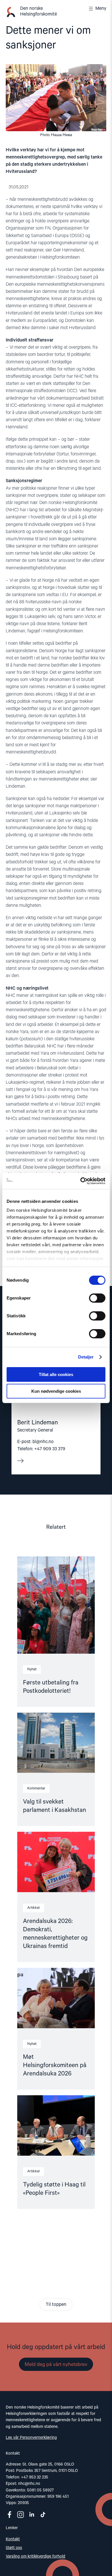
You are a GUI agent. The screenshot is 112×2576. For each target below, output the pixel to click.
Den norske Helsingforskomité (38, 12)
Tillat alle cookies (56, 1374)
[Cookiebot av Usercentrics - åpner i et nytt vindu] (81, 1181)
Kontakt (13, 2539)
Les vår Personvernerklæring (31, 2438)
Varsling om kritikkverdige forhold (35, 2556)
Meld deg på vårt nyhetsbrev (56, 2365)
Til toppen (56, 2305)
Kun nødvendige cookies (56, 1391)
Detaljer (86, 1357)
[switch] (97, 1298)
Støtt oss (14, 2548)
